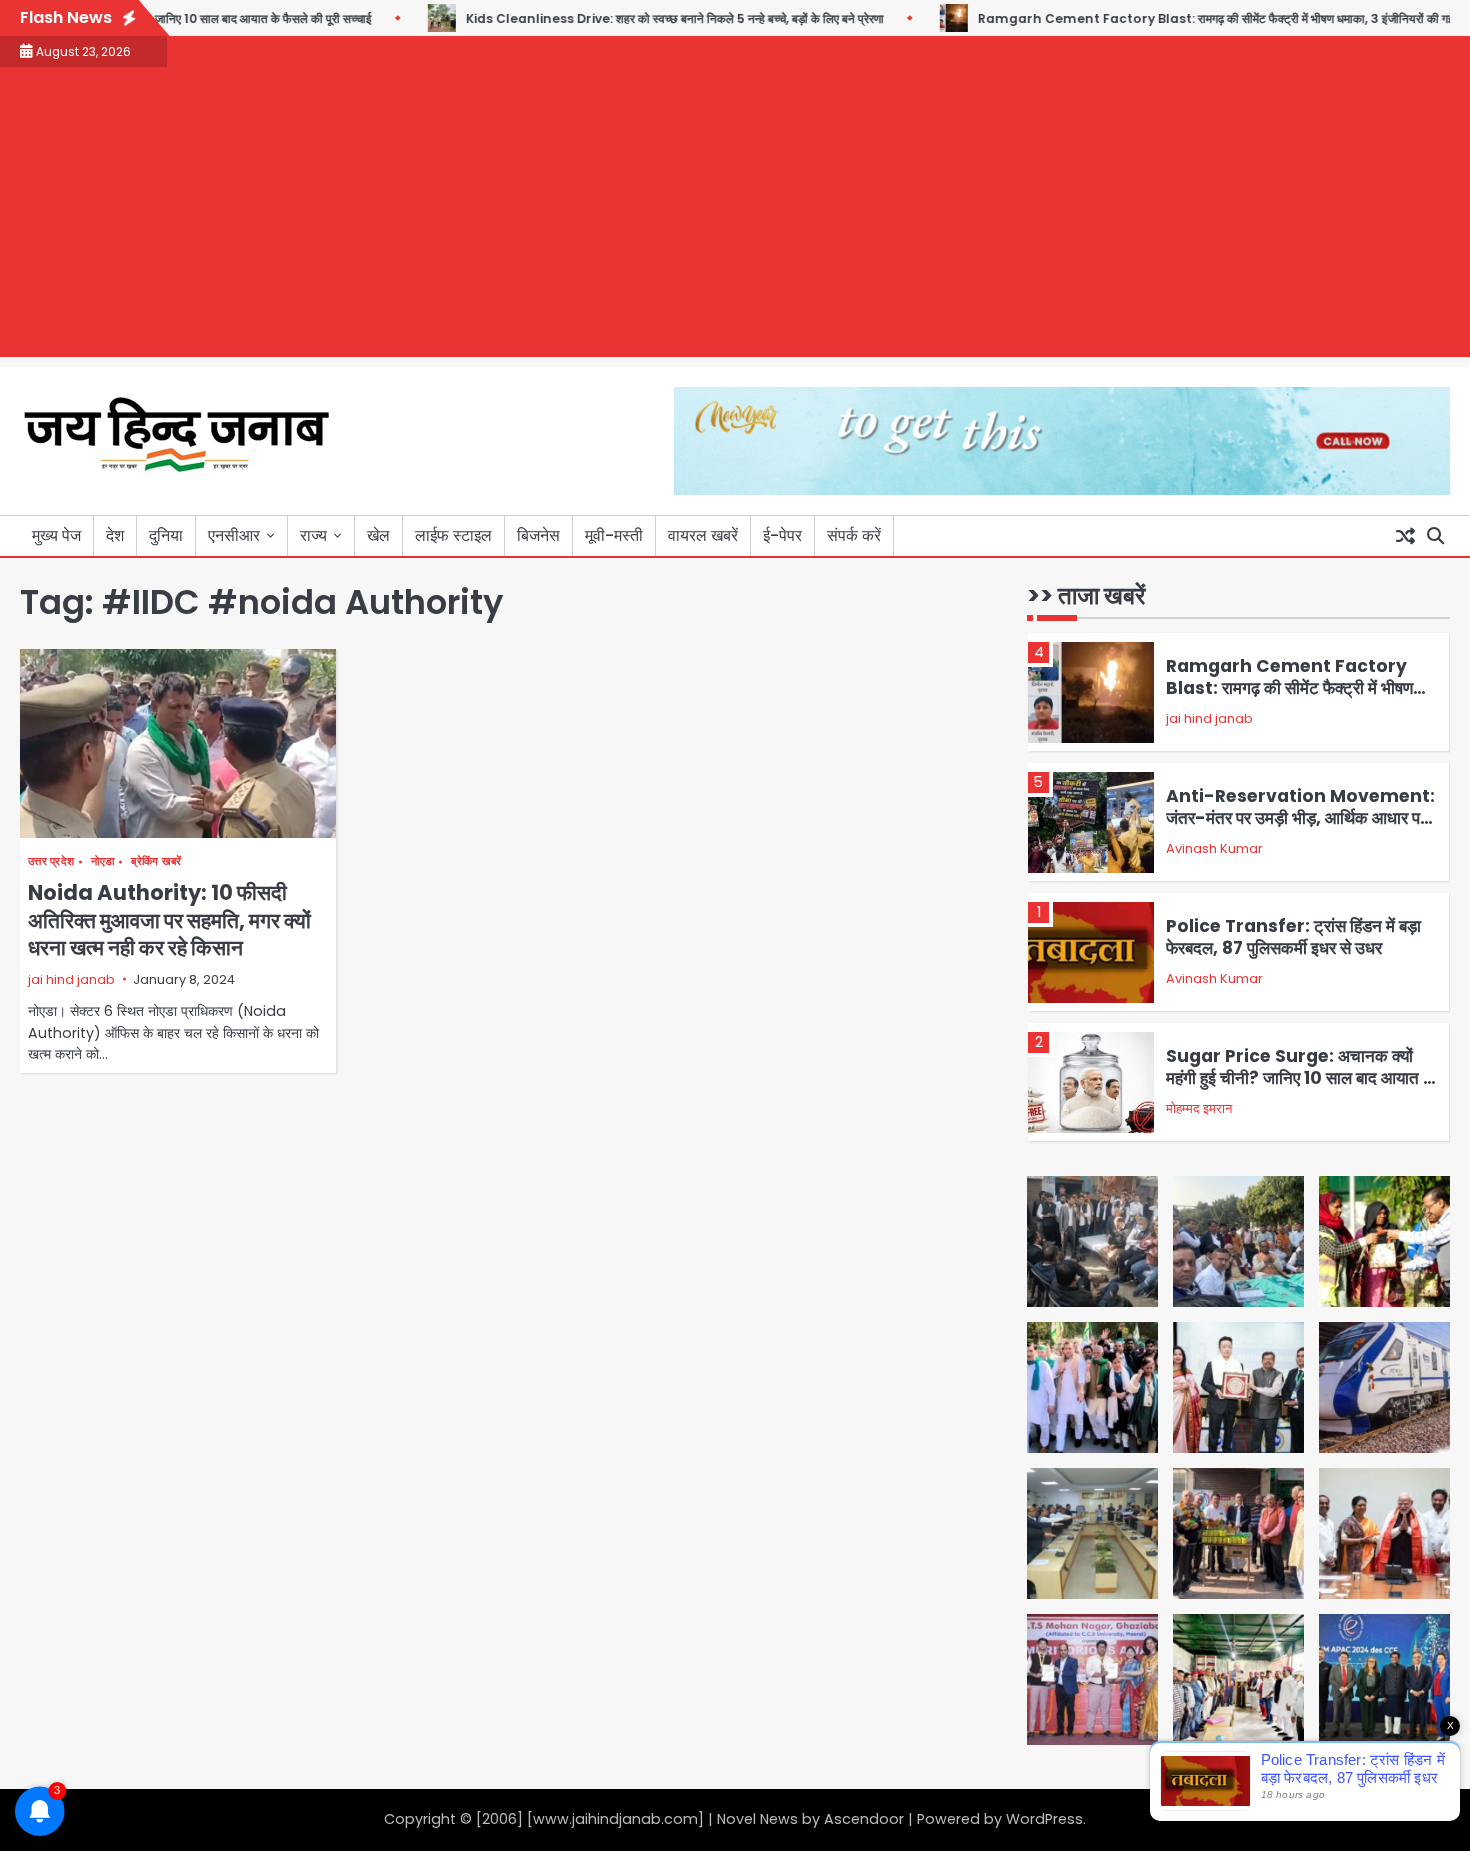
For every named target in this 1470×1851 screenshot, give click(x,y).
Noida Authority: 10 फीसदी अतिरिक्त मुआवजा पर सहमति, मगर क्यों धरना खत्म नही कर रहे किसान (169, 920)
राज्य (313, 535)
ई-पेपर (782, 535)
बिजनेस (538, 535)
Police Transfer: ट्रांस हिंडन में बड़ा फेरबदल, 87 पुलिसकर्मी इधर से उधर (1293, 937)
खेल (378, 535)
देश (115, 535)
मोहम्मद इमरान (1199, 1108)
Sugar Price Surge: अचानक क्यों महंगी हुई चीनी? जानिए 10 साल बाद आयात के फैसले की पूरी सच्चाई (1301, 1078)
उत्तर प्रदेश (51, 861)
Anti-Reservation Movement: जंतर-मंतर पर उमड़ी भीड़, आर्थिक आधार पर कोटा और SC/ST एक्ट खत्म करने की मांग (1300, 818)
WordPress (1044, 1819)
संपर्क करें (854, 535)
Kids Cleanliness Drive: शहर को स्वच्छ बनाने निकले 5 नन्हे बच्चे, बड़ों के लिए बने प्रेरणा (633, 18)
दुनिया (166, 535)
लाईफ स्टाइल (453, 535)
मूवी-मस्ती (614, 535)
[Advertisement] (735, 217)
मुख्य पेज (56, 535)
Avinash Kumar (1214, 848)
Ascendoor (864, 1819)
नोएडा (102, 861)
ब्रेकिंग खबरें (156, 861)
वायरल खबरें (703, 535)
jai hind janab (71, 979)
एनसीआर (234, 535)
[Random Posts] (1405, 536)
